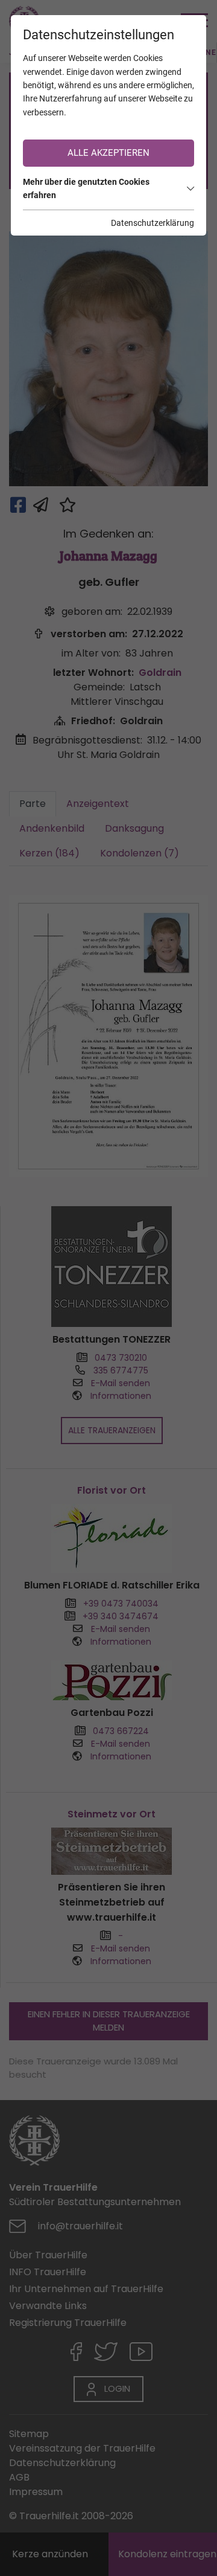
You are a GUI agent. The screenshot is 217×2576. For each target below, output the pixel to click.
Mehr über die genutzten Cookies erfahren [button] (86, 188)
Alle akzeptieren (108, 153)
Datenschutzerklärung (153, 223)
